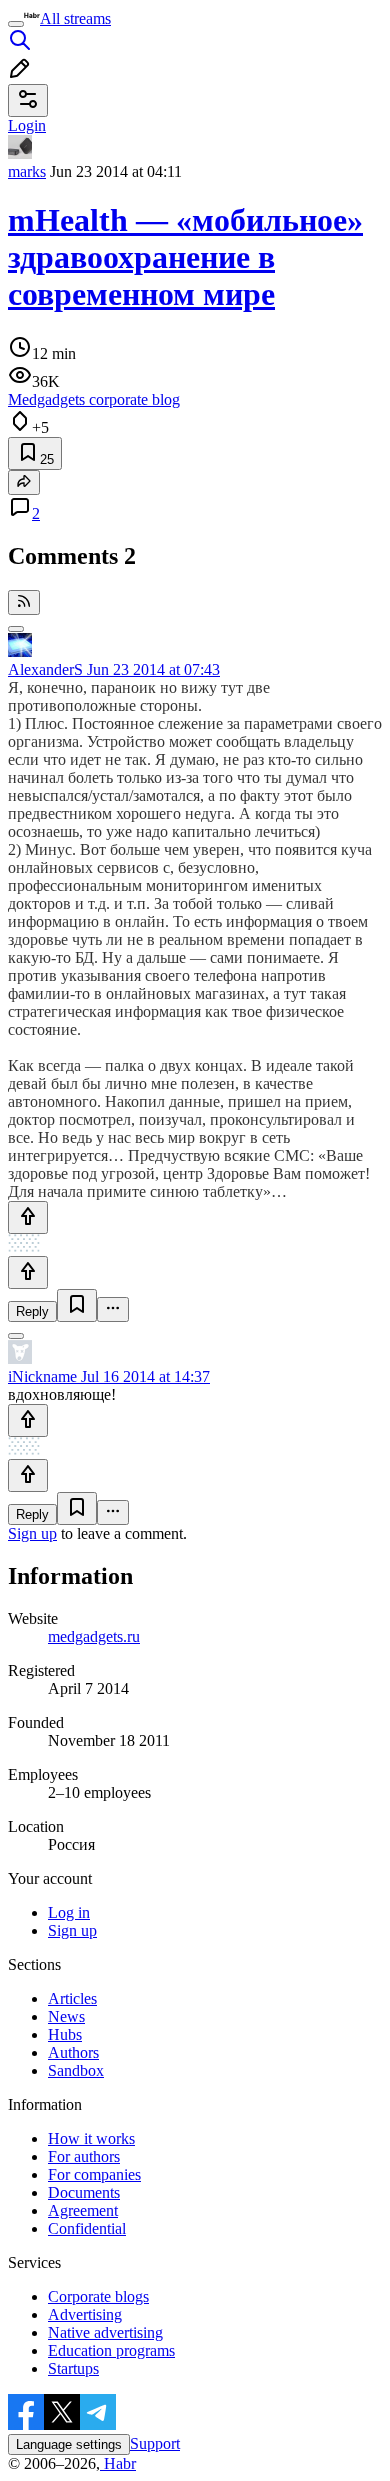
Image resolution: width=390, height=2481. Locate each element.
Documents (84, 2192)
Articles (72, 1998)
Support (155, 2443)
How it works (91, 2138)
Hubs (65, 2034)
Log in (69, 1912)
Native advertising (105, 2332)
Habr (118, 2463)
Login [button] (27, 125)
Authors (73, 2052)
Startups (73, 2368)
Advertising (85, 2314)
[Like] (28, 1217)
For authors (84, 2156)
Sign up (32, 1533)
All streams (75, 18)
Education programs (111, 2350)
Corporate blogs (98, 2296)
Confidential (87, 2228)
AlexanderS (45, 669)
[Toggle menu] (16, 24)
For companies (94, 2174)
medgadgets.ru (94, 1636)
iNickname (42, 1376)
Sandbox (76, 2070)
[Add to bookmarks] (77, 1305)
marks (27, 171)
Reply (32, 1311)
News (66, 2016)
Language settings (69, 2444)
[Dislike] (28, 1272)
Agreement (83, 2210)
